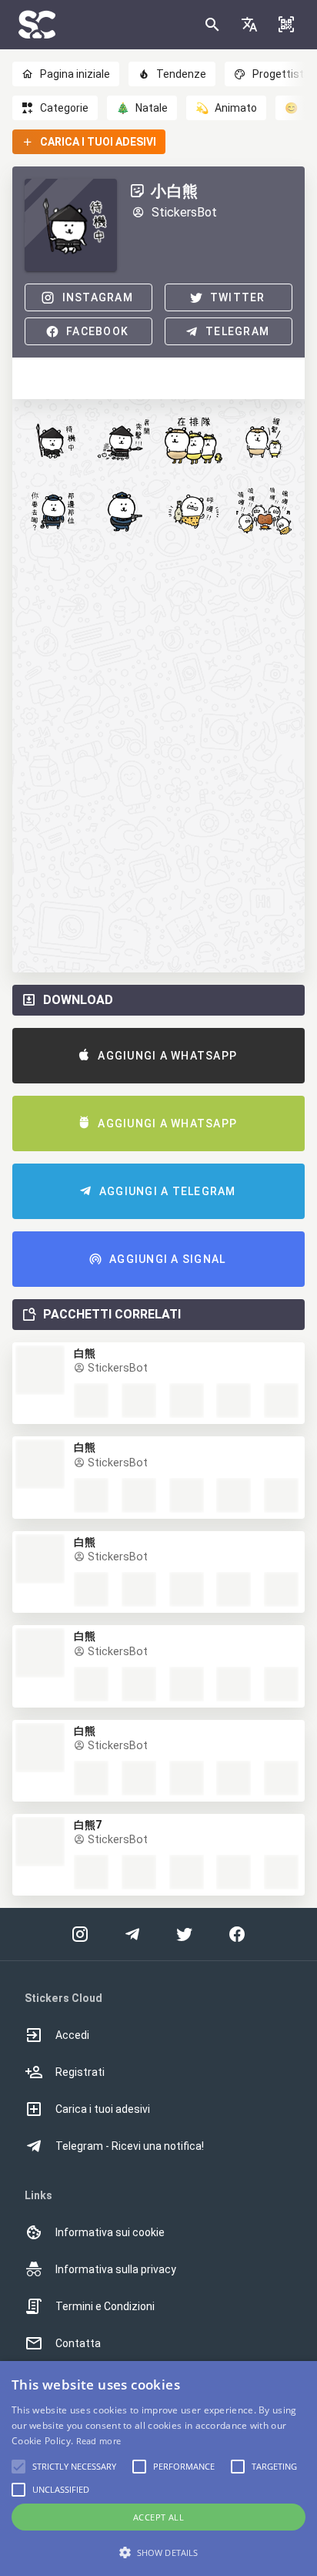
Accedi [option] (72, 2035)
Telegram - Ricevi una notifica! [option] (130, 2146)
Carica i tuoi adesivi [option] (103, 2109)
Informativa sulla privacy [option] (116, 2269)
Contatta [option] (78, 2343)
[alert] (158, 2469)
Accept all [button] (158, 2517)
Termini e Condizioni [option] (105, 2306)
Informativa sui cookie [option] (110, 2232)
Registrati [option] (80, 2072)
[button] (249, 25)
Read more (99, 2441)
